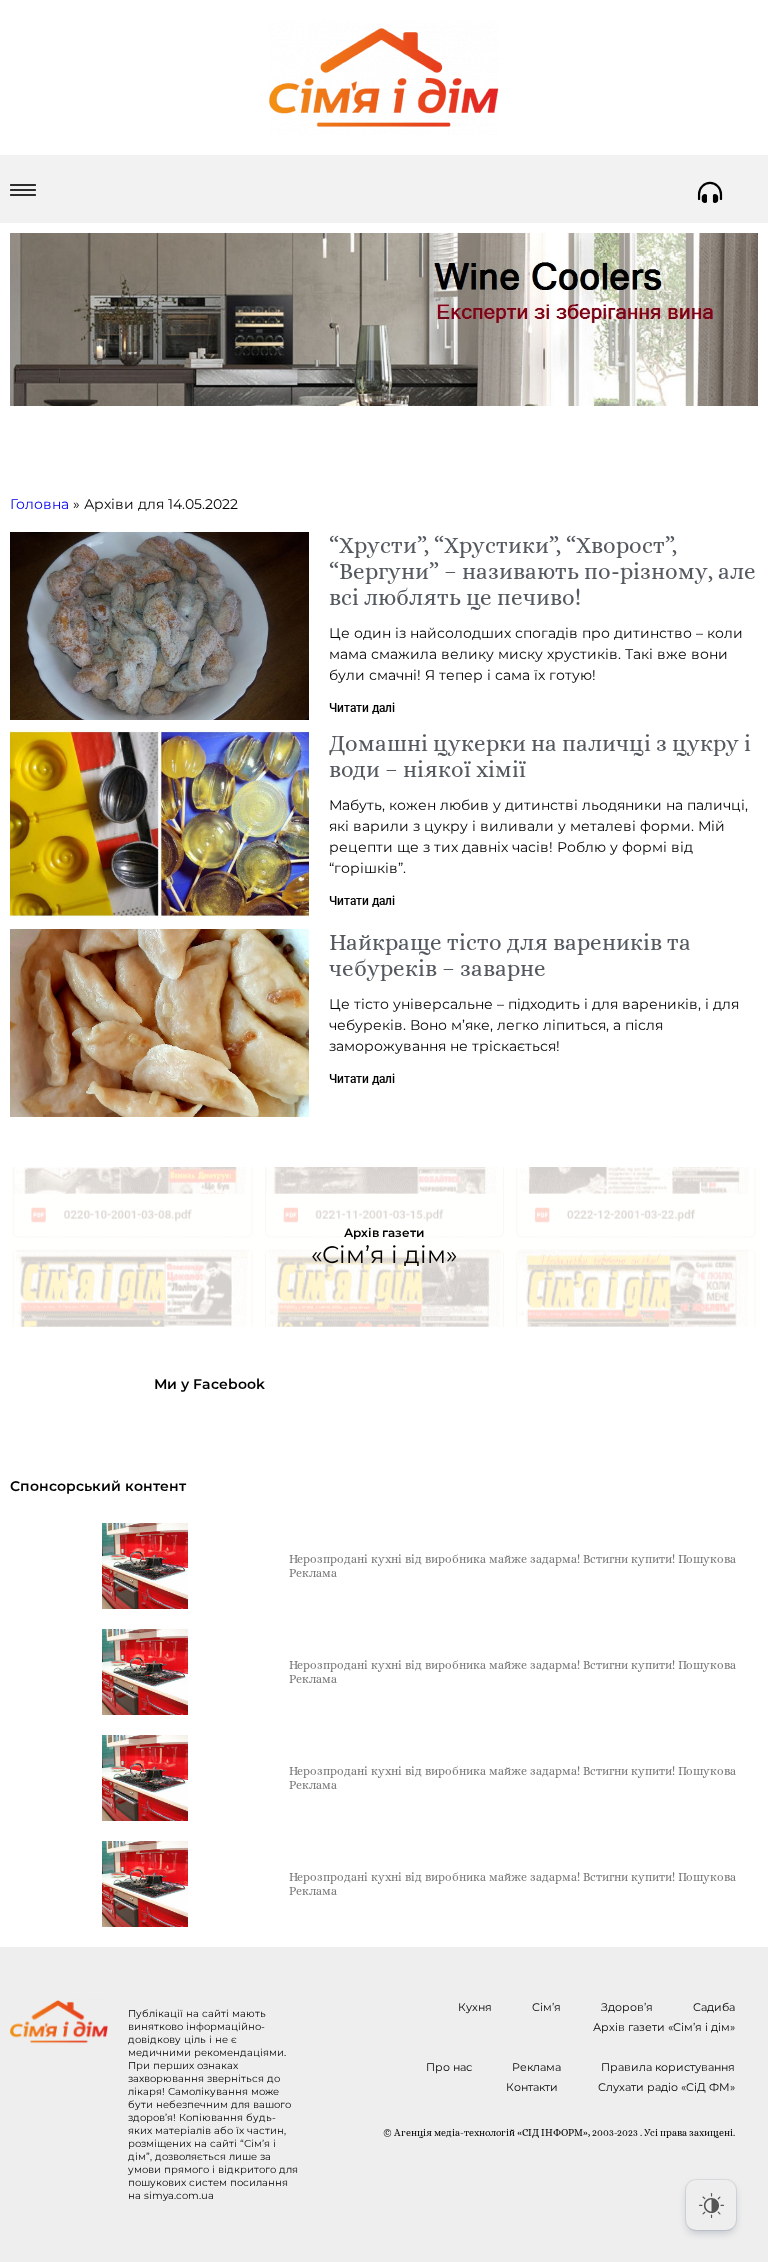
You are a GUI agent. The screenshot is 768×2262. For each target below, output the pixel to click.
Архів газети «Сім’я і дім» (664, 2027)
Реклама (536, 2067)
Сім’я (546, 2007)
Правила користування (668, 2067)
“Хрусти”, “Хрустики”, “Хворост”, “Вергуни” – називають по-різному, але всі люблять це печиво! (542, 571)
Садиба (714, 2007)
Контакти (532, 2087)
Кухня (475, 2007)
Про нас (449, 2067)
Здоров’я (627, 2007)
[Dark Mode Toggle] (711, 2205)
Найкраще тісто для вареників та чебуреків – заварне (510, 955)
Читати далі (362, 708)
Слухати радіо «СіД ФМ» (666, 2087)
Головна (39, 504)
